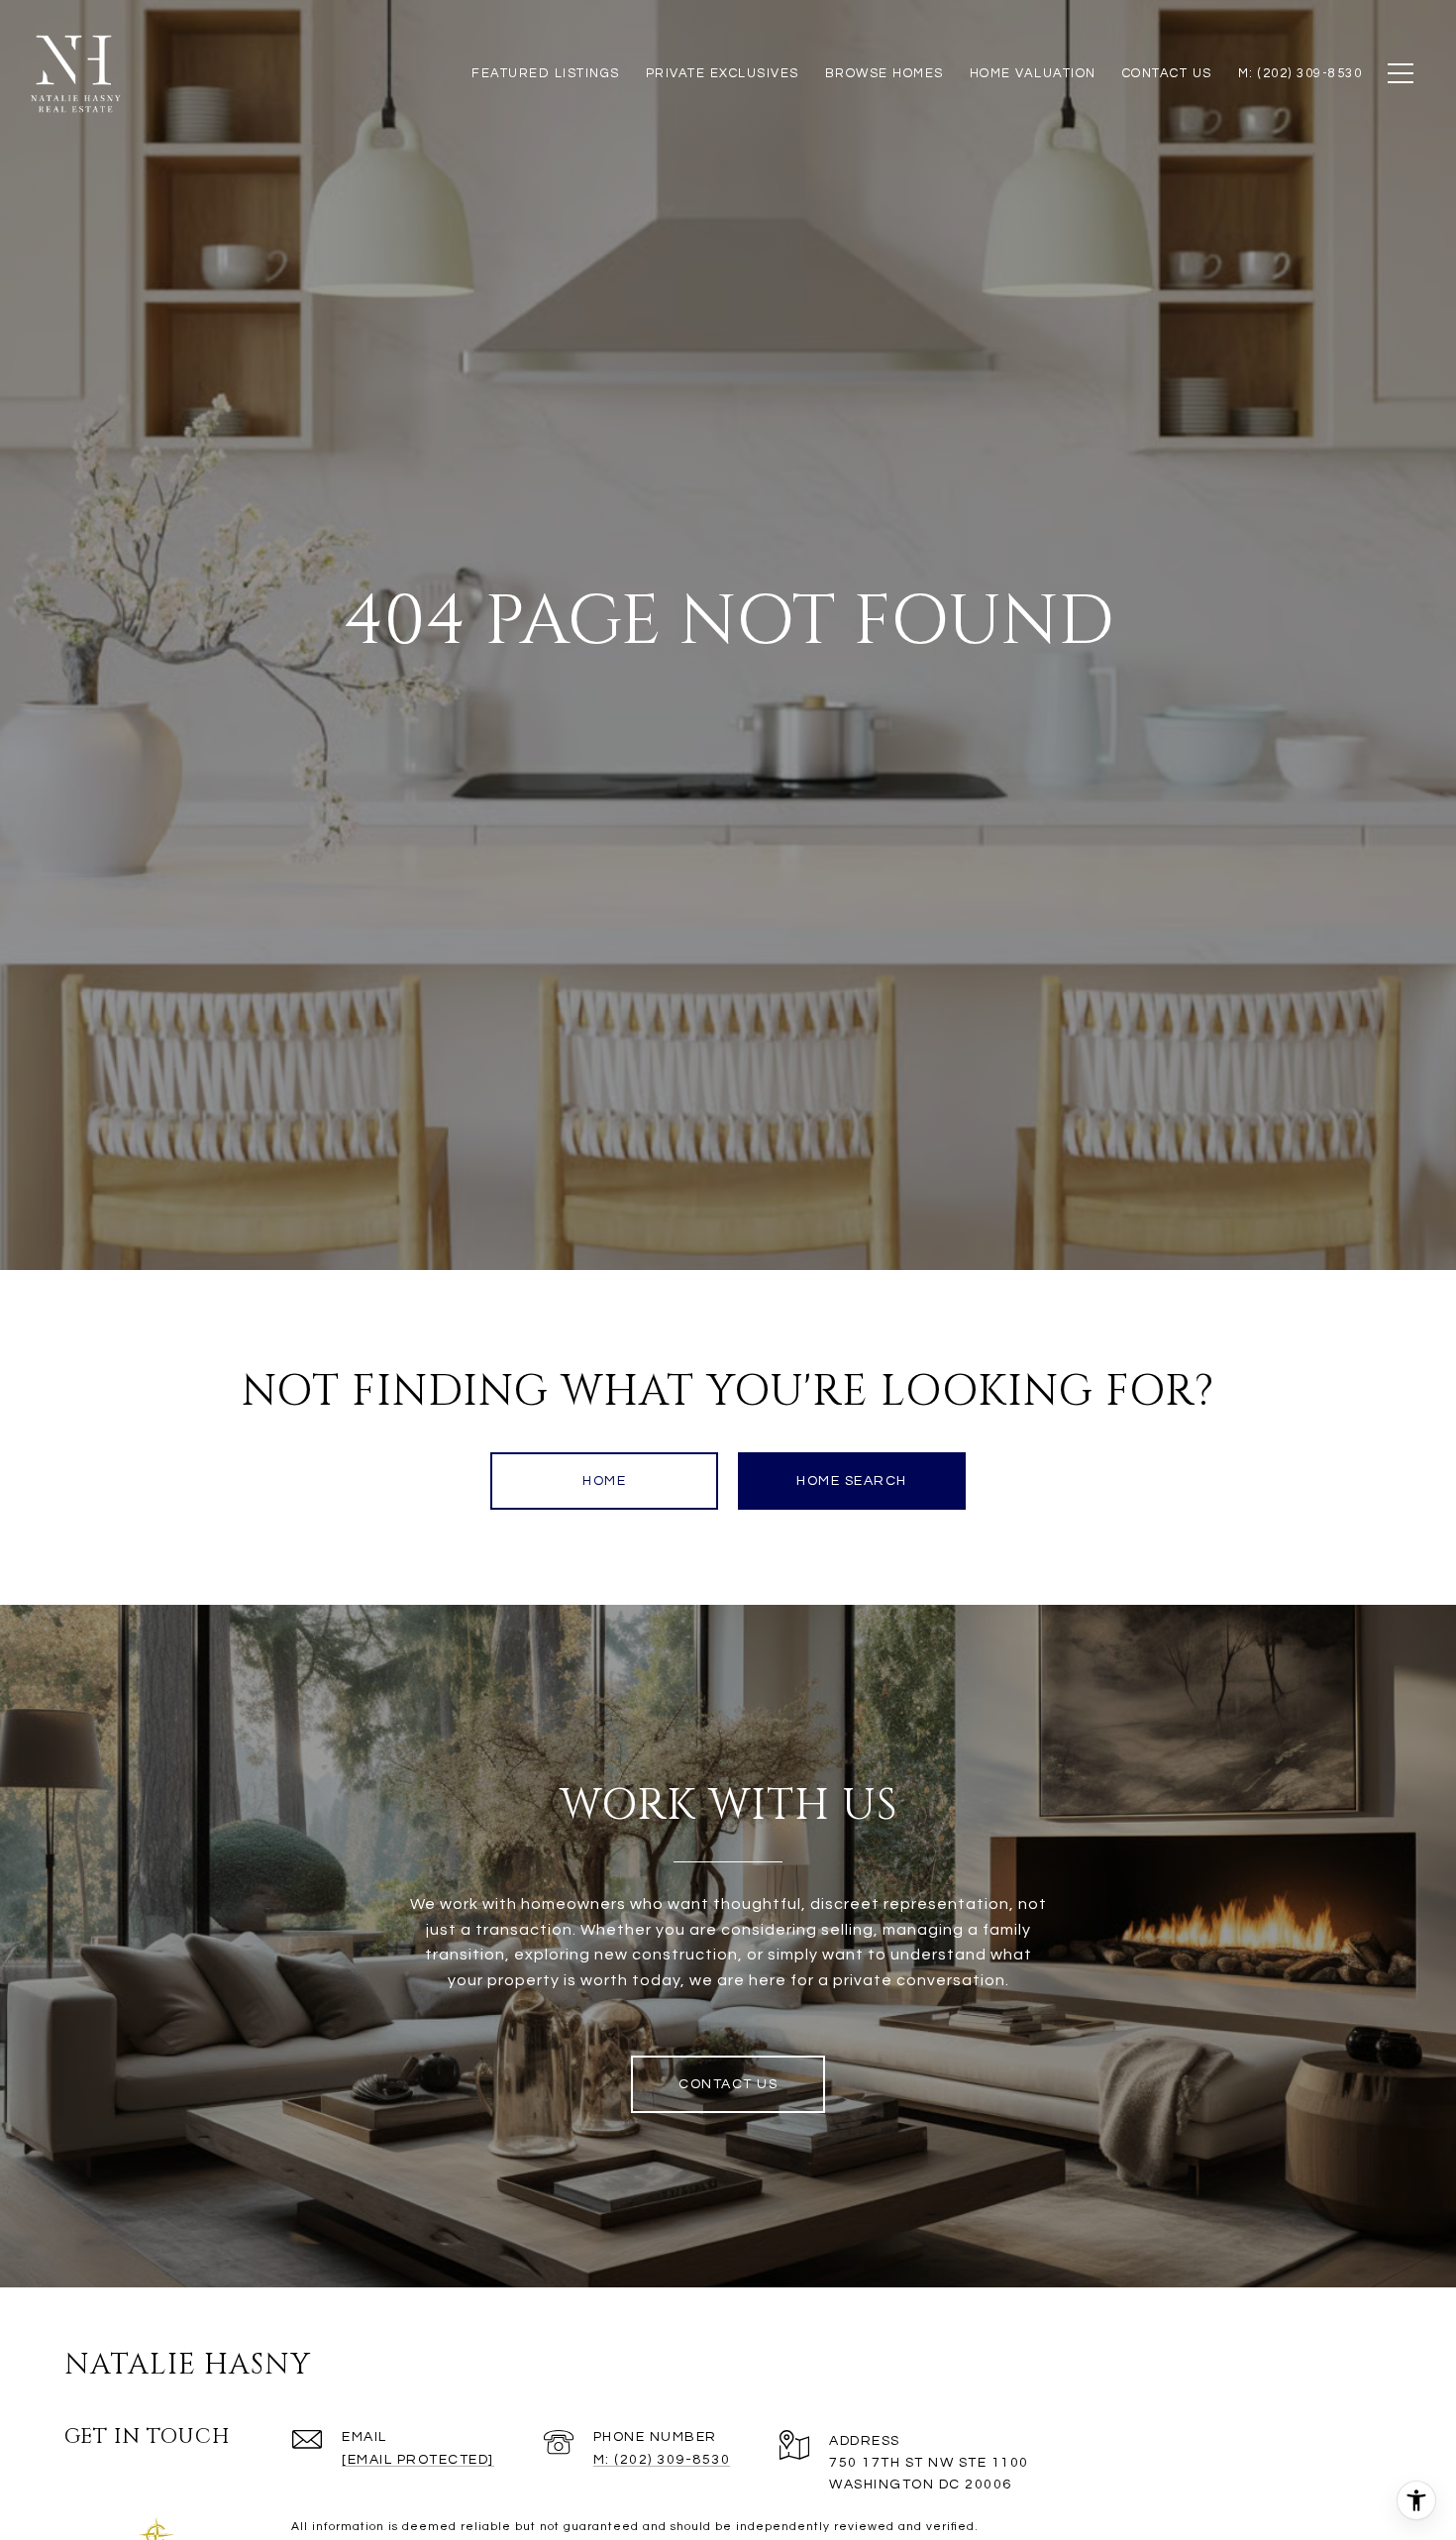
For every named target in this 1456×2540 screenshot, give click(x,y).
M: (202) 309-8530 (662, 2460)
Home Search (852, 1481)
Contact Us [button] (728, 2084)
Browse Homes (884, 73)
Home (604, 1481)
